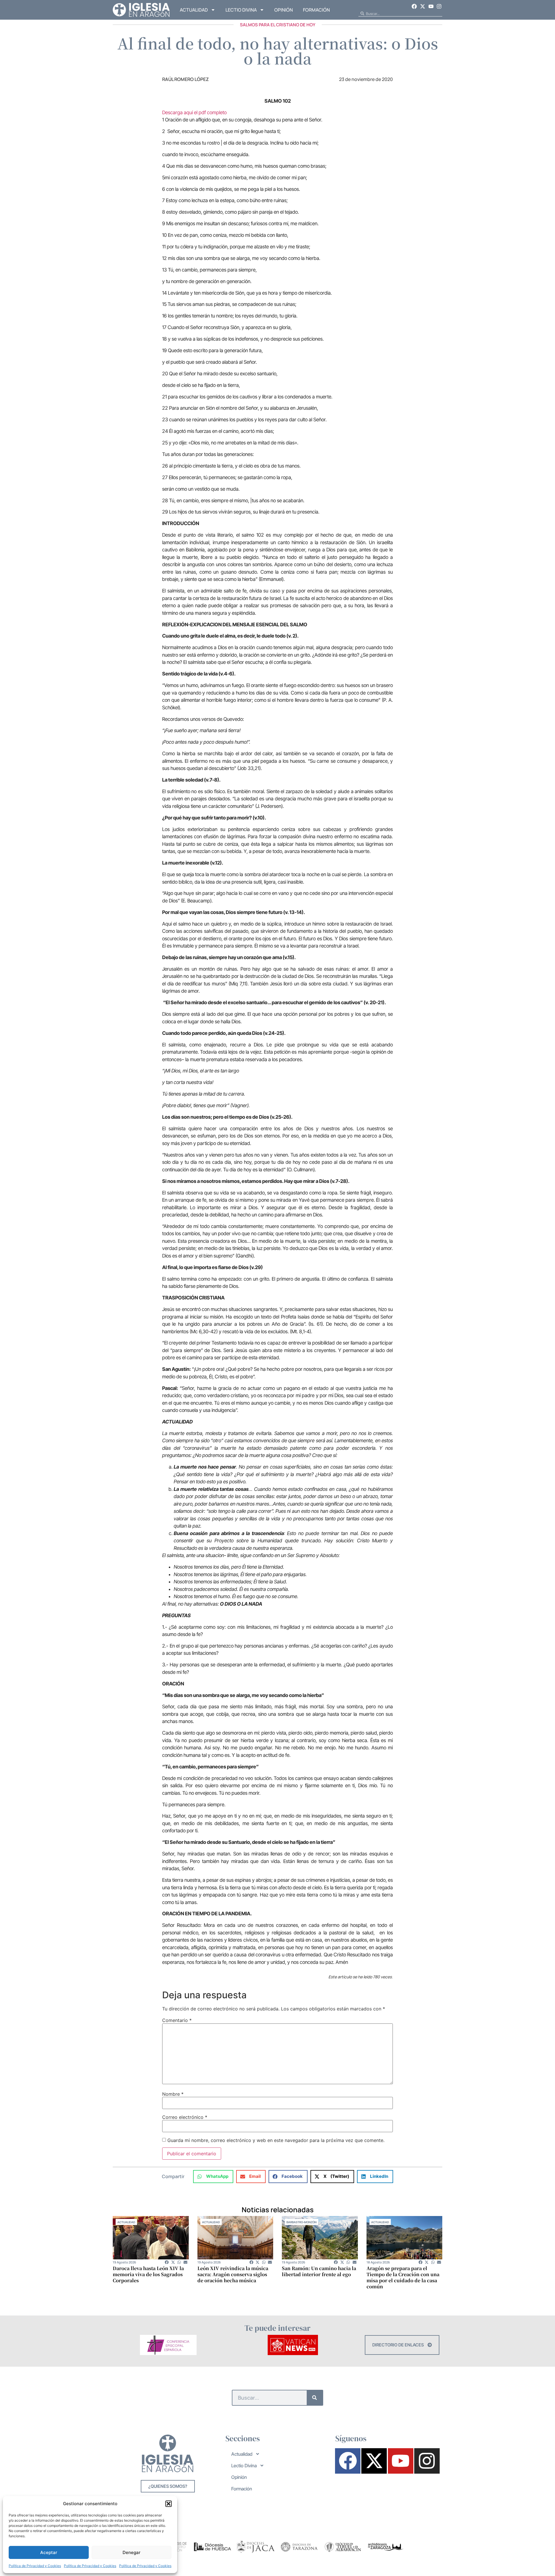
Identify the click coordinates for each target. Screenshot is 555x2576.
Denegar (132, 2552)
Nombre (173, 2094)
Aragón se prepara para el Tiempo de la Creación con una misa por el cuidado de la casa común (403, 2277)
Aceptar (49, 2552)
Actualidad (194, 10)
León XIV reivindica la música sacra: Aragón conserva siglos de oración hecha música (233, 2274)
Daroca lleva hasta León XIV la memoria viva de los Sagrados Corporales (148, 2274)
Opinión (284, 10)
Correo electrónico (185, 2117)
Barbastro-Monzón (301, 2222)
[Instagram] (439, 6)
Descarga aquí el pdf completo (194, 112)
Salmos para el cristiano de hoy (278, 25)
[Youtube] (431, 6)
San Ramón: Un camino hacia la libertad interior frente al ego (319, 2271)
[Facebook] (415, 6)
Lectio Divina (241, 10)
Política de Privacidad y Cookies (35, 2566)
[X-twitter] (423, 6)
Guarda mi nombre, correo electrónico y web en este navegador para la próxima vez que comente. (276, 2140)
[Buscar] (315, 2398)
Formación (316, 10)
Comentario (177, 2020)
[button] (169, 2504)
